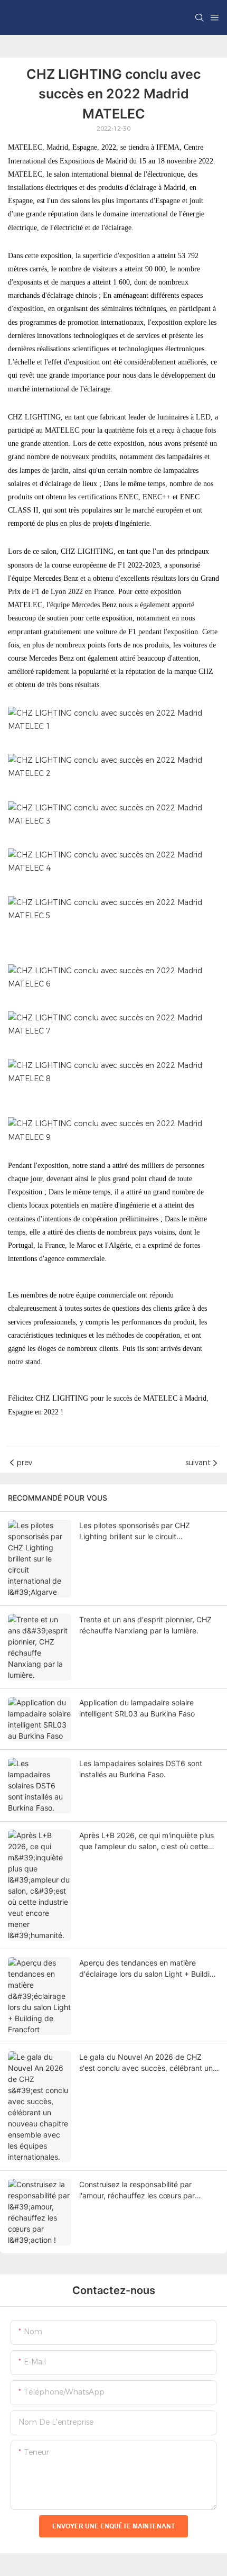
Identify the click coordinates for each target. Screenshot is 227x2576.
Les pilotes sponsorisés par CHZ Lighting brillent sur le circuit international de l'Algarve (135, 1531)
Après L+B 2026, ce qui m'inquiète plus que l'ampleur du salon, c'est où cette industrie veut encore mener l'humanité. (147, 1841)
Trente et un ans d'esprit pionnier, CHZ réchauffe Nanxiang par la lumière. (145, 1625)
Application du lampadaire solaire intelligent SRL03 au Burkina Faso (137, 1708)
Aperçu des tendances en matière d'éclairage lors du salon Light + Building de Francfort (149, 1969)
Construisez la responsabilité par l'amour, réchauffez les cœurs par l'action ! (137, 2190)
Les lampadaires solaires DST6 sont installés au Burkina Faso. (141, 1769)
